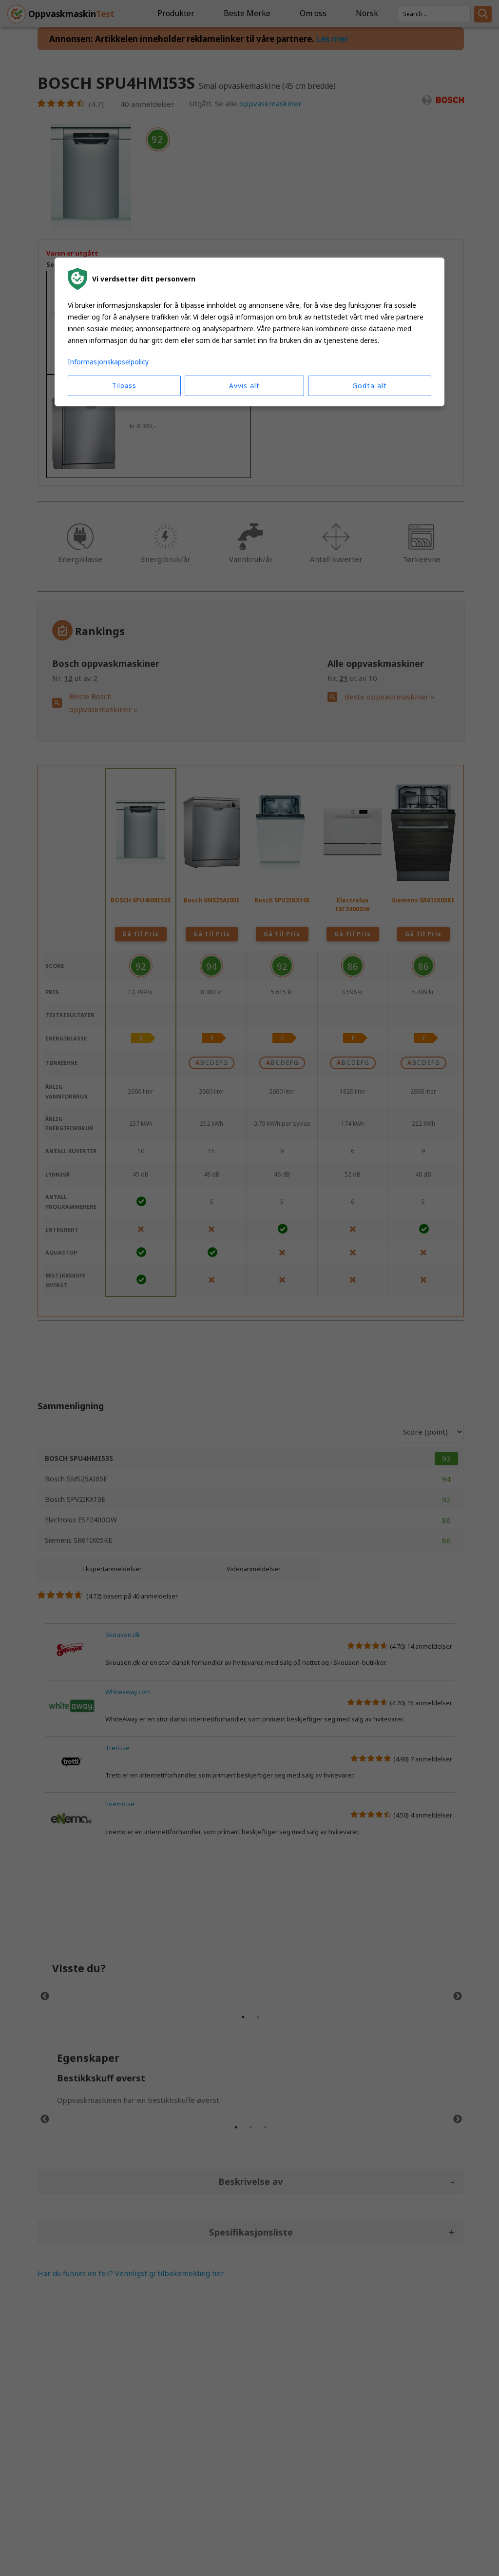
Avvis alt (244, 386)
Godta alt (370, 386)
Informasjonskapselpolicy (108, 362)
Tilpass (124, 386)
